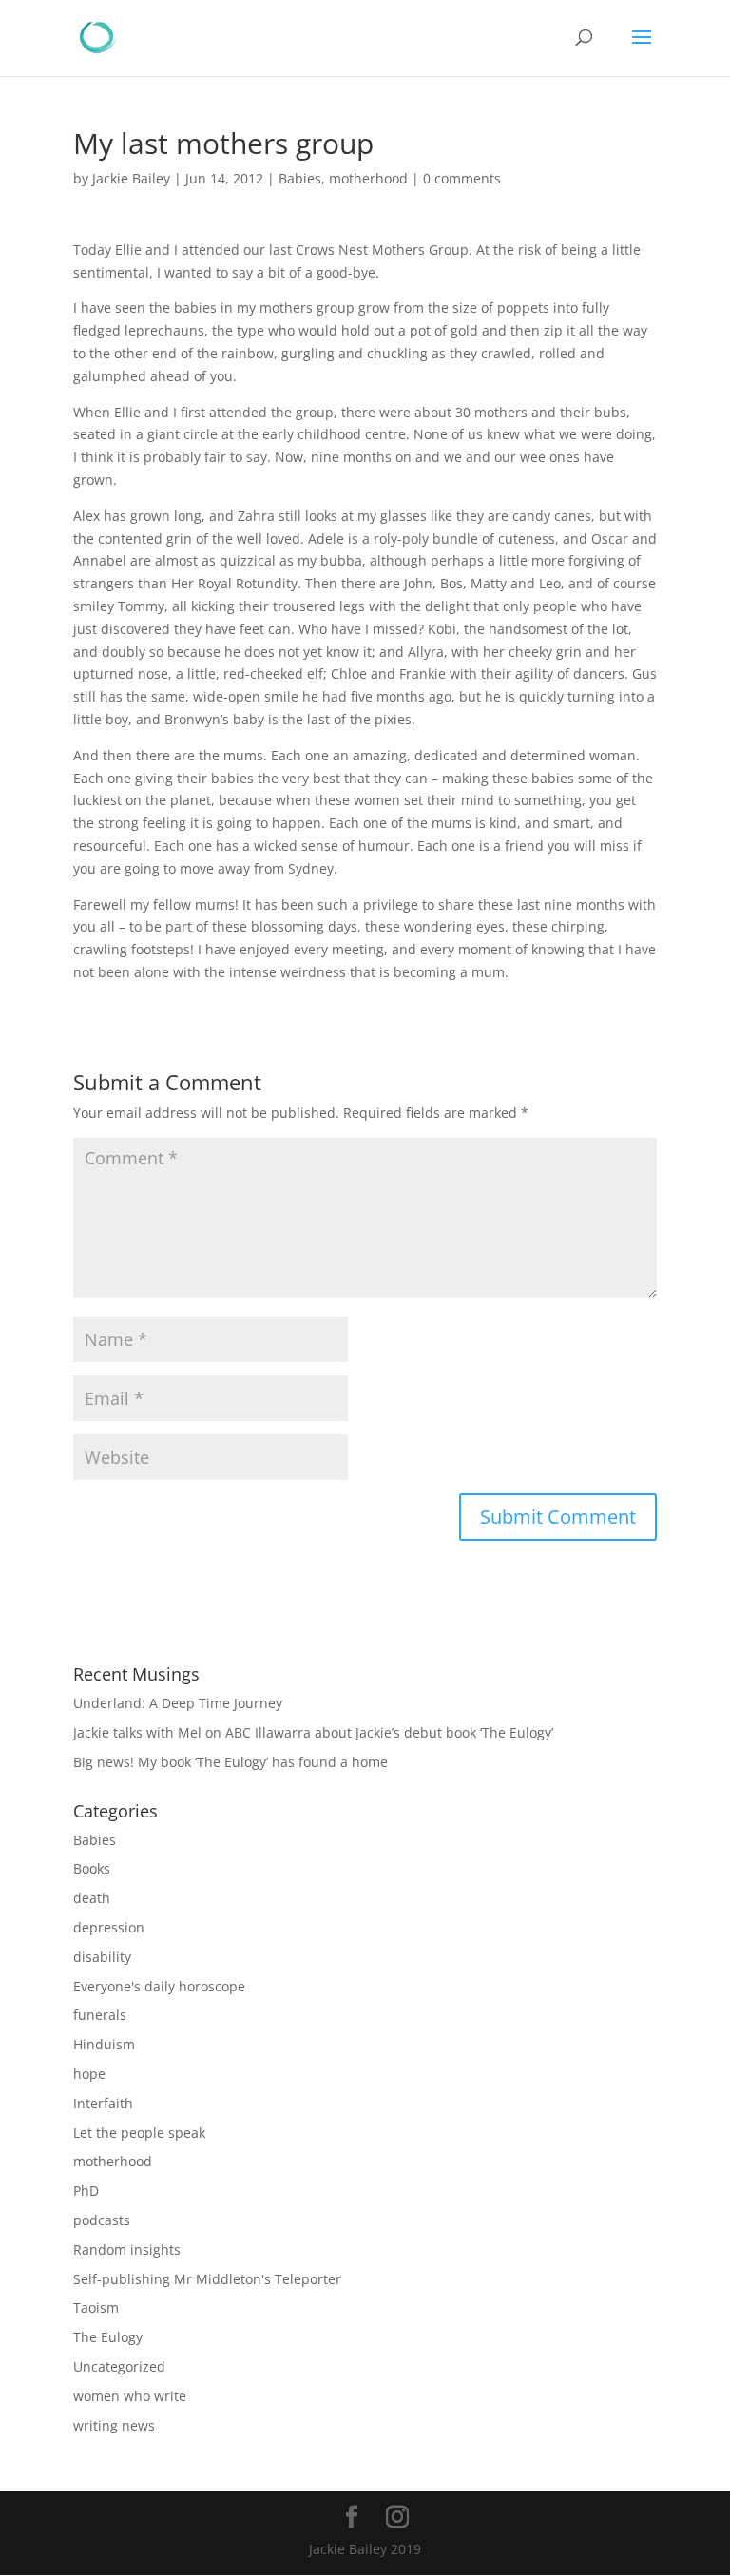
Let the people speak (139, 2133)
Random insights (127, 2249)
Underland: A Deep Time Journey (178, 1703)
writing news (114, 2425)
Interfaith (103, 2103)
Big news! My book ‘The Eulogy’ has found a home (231, 1762)
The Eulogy (108, 2337)
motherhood (368, 178)
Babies (300, 178)
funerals (100, 2015)
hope (89, 2074)
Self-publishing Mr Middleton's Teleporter (207, 2279)
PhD (86, 2191)
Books (92, 1868)
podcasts (102, 2220)
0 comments (462, 178)
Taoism (96, 2307)
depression (109, 1927)
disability (102, 1957)
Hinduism (104, 2044)
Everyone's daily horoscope (159, 1986)
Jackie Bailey (131, 178)
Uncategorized (119, 2366)
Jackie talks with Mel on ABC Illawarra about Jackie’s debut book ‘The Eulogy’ (313, 1732)
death (92, 1898)
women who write (130, 2396)
